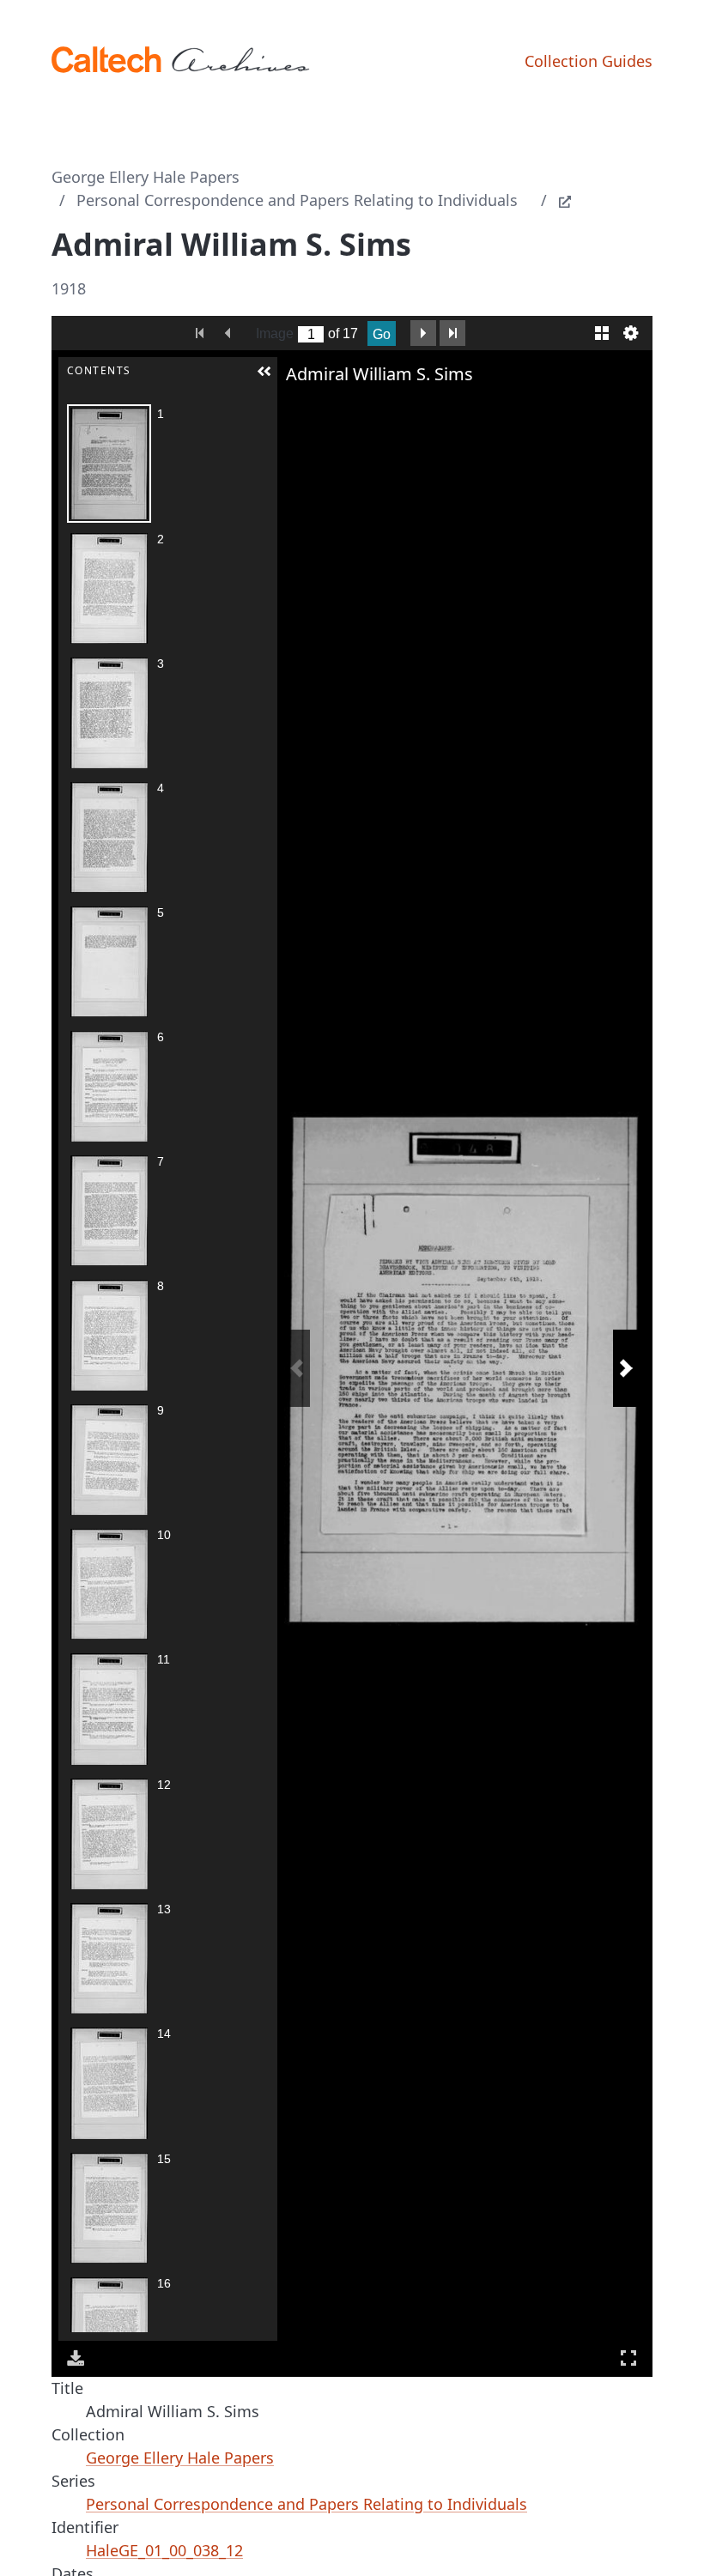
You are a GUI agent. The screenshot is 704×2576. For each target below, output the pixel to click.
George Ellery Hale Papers (146, 177)
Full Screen (628, 2358)
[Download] (76, 2358)
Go (382, 334)
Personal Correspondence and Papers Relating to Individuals (297, 200)
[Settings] (631, 333)
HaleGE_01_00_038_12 (164, 2550)
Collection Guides (589, 61)
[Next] (626, 1368)
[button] (264, 372)
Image (275, 333)
